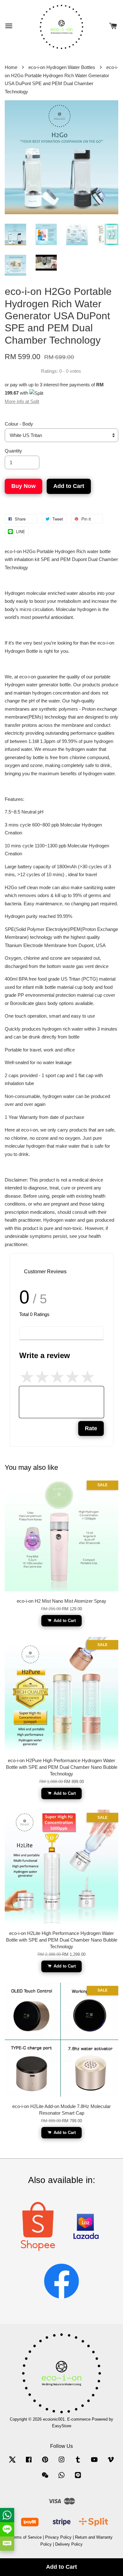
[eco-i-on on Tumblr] (78, 2463)
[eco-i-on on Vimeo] (111, 2463)
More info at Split (22, 401)
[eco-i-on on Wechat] (45, 2478)
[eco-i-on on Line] (78, 2478)
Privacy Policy (58, 2537)
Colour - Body (19, 424)
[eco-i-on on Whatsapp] (61, 2478)
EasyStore (62, 2426)
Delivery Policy (69, 2544)
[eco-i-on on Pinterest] (45, 2463)
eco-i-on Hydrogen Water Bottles (62, 67)
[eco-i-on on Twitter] (12, 2463)
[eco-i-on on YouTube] (94, 2463)
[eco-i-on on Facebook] (29, 2463)
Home (11, 67)
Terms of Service (26, 2537)
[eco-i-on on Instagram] (61, 2463)
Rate (91, 1428)
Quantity (13, 451)
